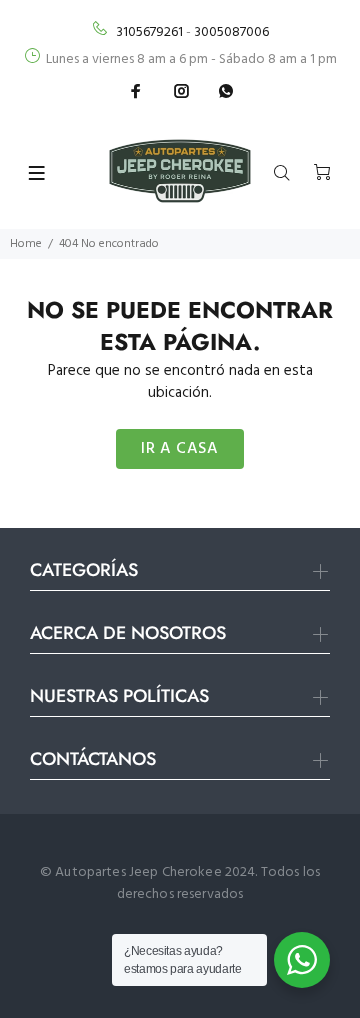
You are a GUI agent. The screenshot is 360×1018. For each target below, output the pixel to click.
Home (26, 244)
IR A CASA (179, 449)
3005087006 (231, 32)
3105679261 (149, 32)
